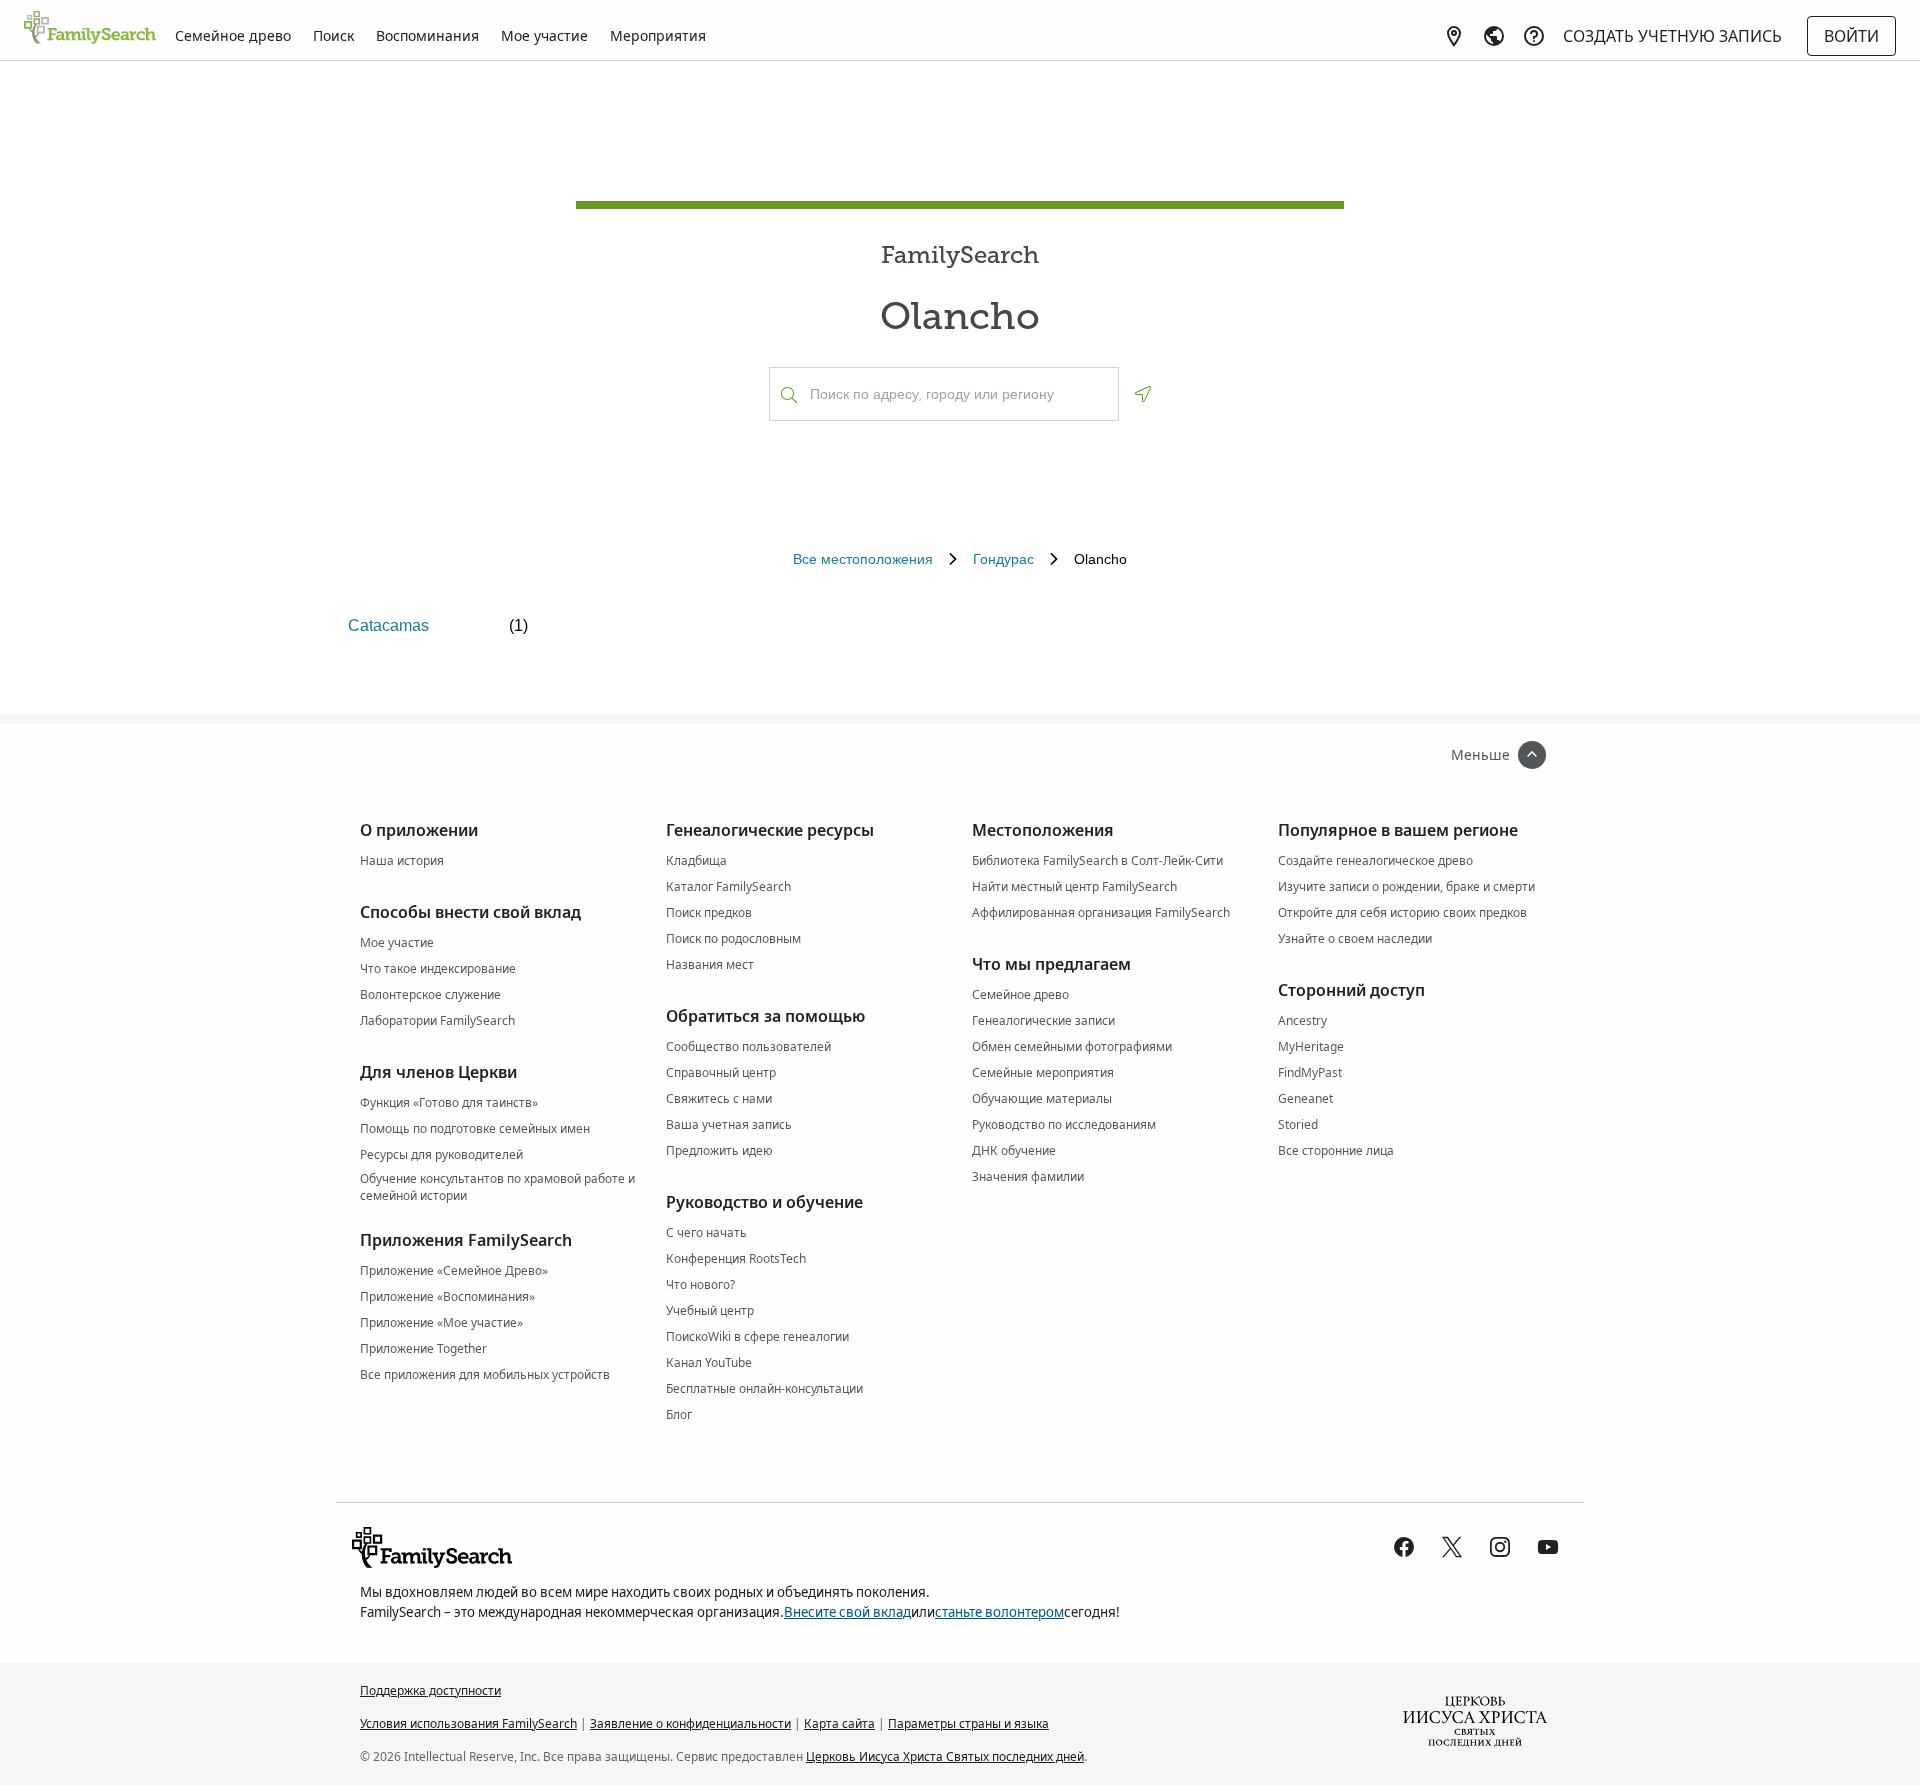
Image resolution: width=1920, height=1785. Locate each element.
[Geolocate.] (1143, 394)
